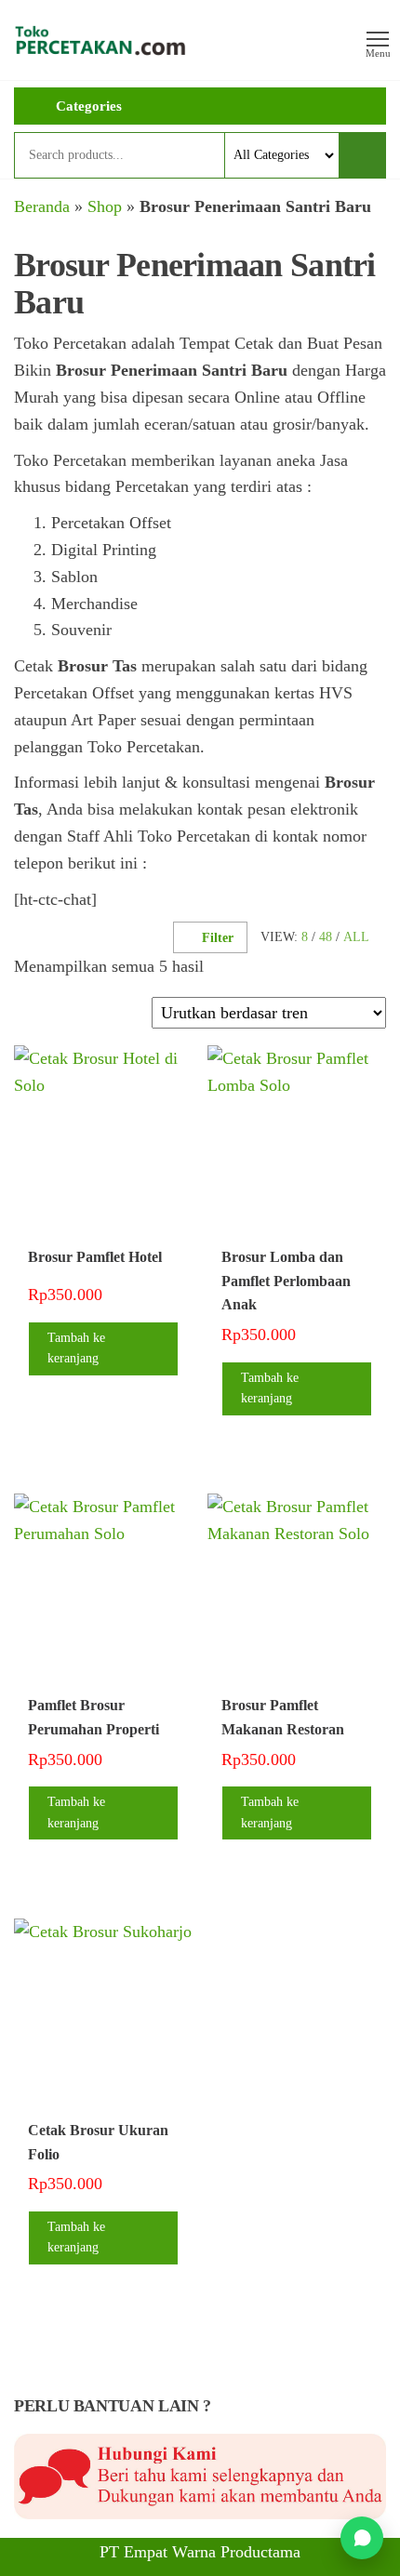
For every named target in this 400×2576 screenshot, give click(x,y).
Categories (89, 106)
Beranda (42, 206)
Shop (105, 206)
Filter (218, 938)
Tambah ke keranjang (76, 1348)
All (356, 937)
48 (326, 937)
